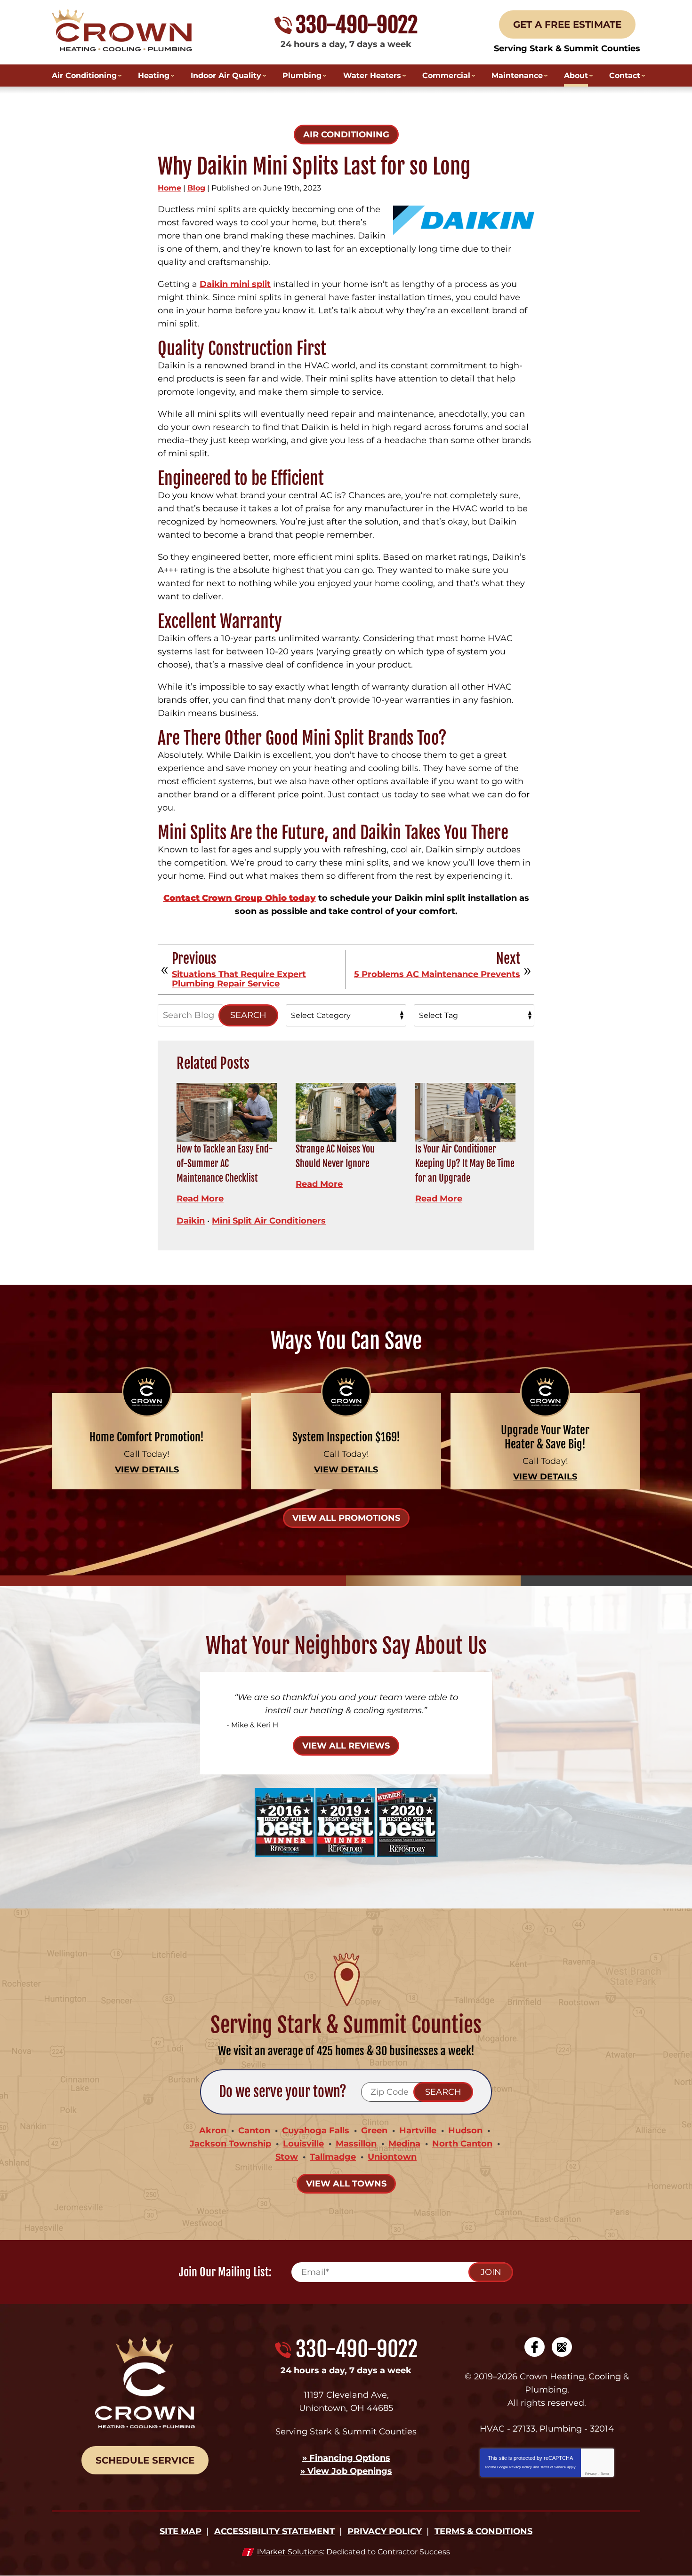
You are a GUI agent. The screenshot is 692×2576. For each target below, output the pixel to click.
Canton (254, 2131)
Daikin (191, 1221)
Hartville (418, 2131)
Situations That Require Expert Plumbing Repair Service (239, 979)
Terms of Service (553, 2467)
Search (248, 1015)
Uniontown (392, 2157)
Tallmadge (333, 2157)
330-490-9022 (357, 25)
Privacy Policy (521, 2467)
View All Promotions (346, 1518)
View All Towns (346, 2184)
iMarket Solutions (290, 2552)
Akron (213, 2131)
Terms (605, 2474)
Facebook (535, 2347)
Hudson (465, 2131)
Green (374, 2131)
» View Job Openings (346, 2471)
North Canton (462, 2144)
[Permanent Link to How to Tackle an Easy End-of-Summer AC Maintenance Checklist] (227, 1112)
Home (169, 188)
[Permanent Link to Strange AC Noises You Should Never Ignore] (346, 1112)
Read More (200, 1199)
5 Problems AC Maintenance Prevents (437, 975)
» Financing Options (346, 2458)
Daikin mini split (235, 284)
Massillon (356, 2144)
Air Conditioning (346, 135)
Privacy (591, 2474)
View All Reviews (346, 1746)
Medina (404, 2144)
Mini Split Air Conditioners (269, 1221)
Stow (287, 2157)
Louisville (303, 2144)
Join (491, 2272)
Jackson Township (230, 2144)
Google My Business (562, 2347)
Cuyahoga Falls (316, 2131)
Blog (196, 188)
